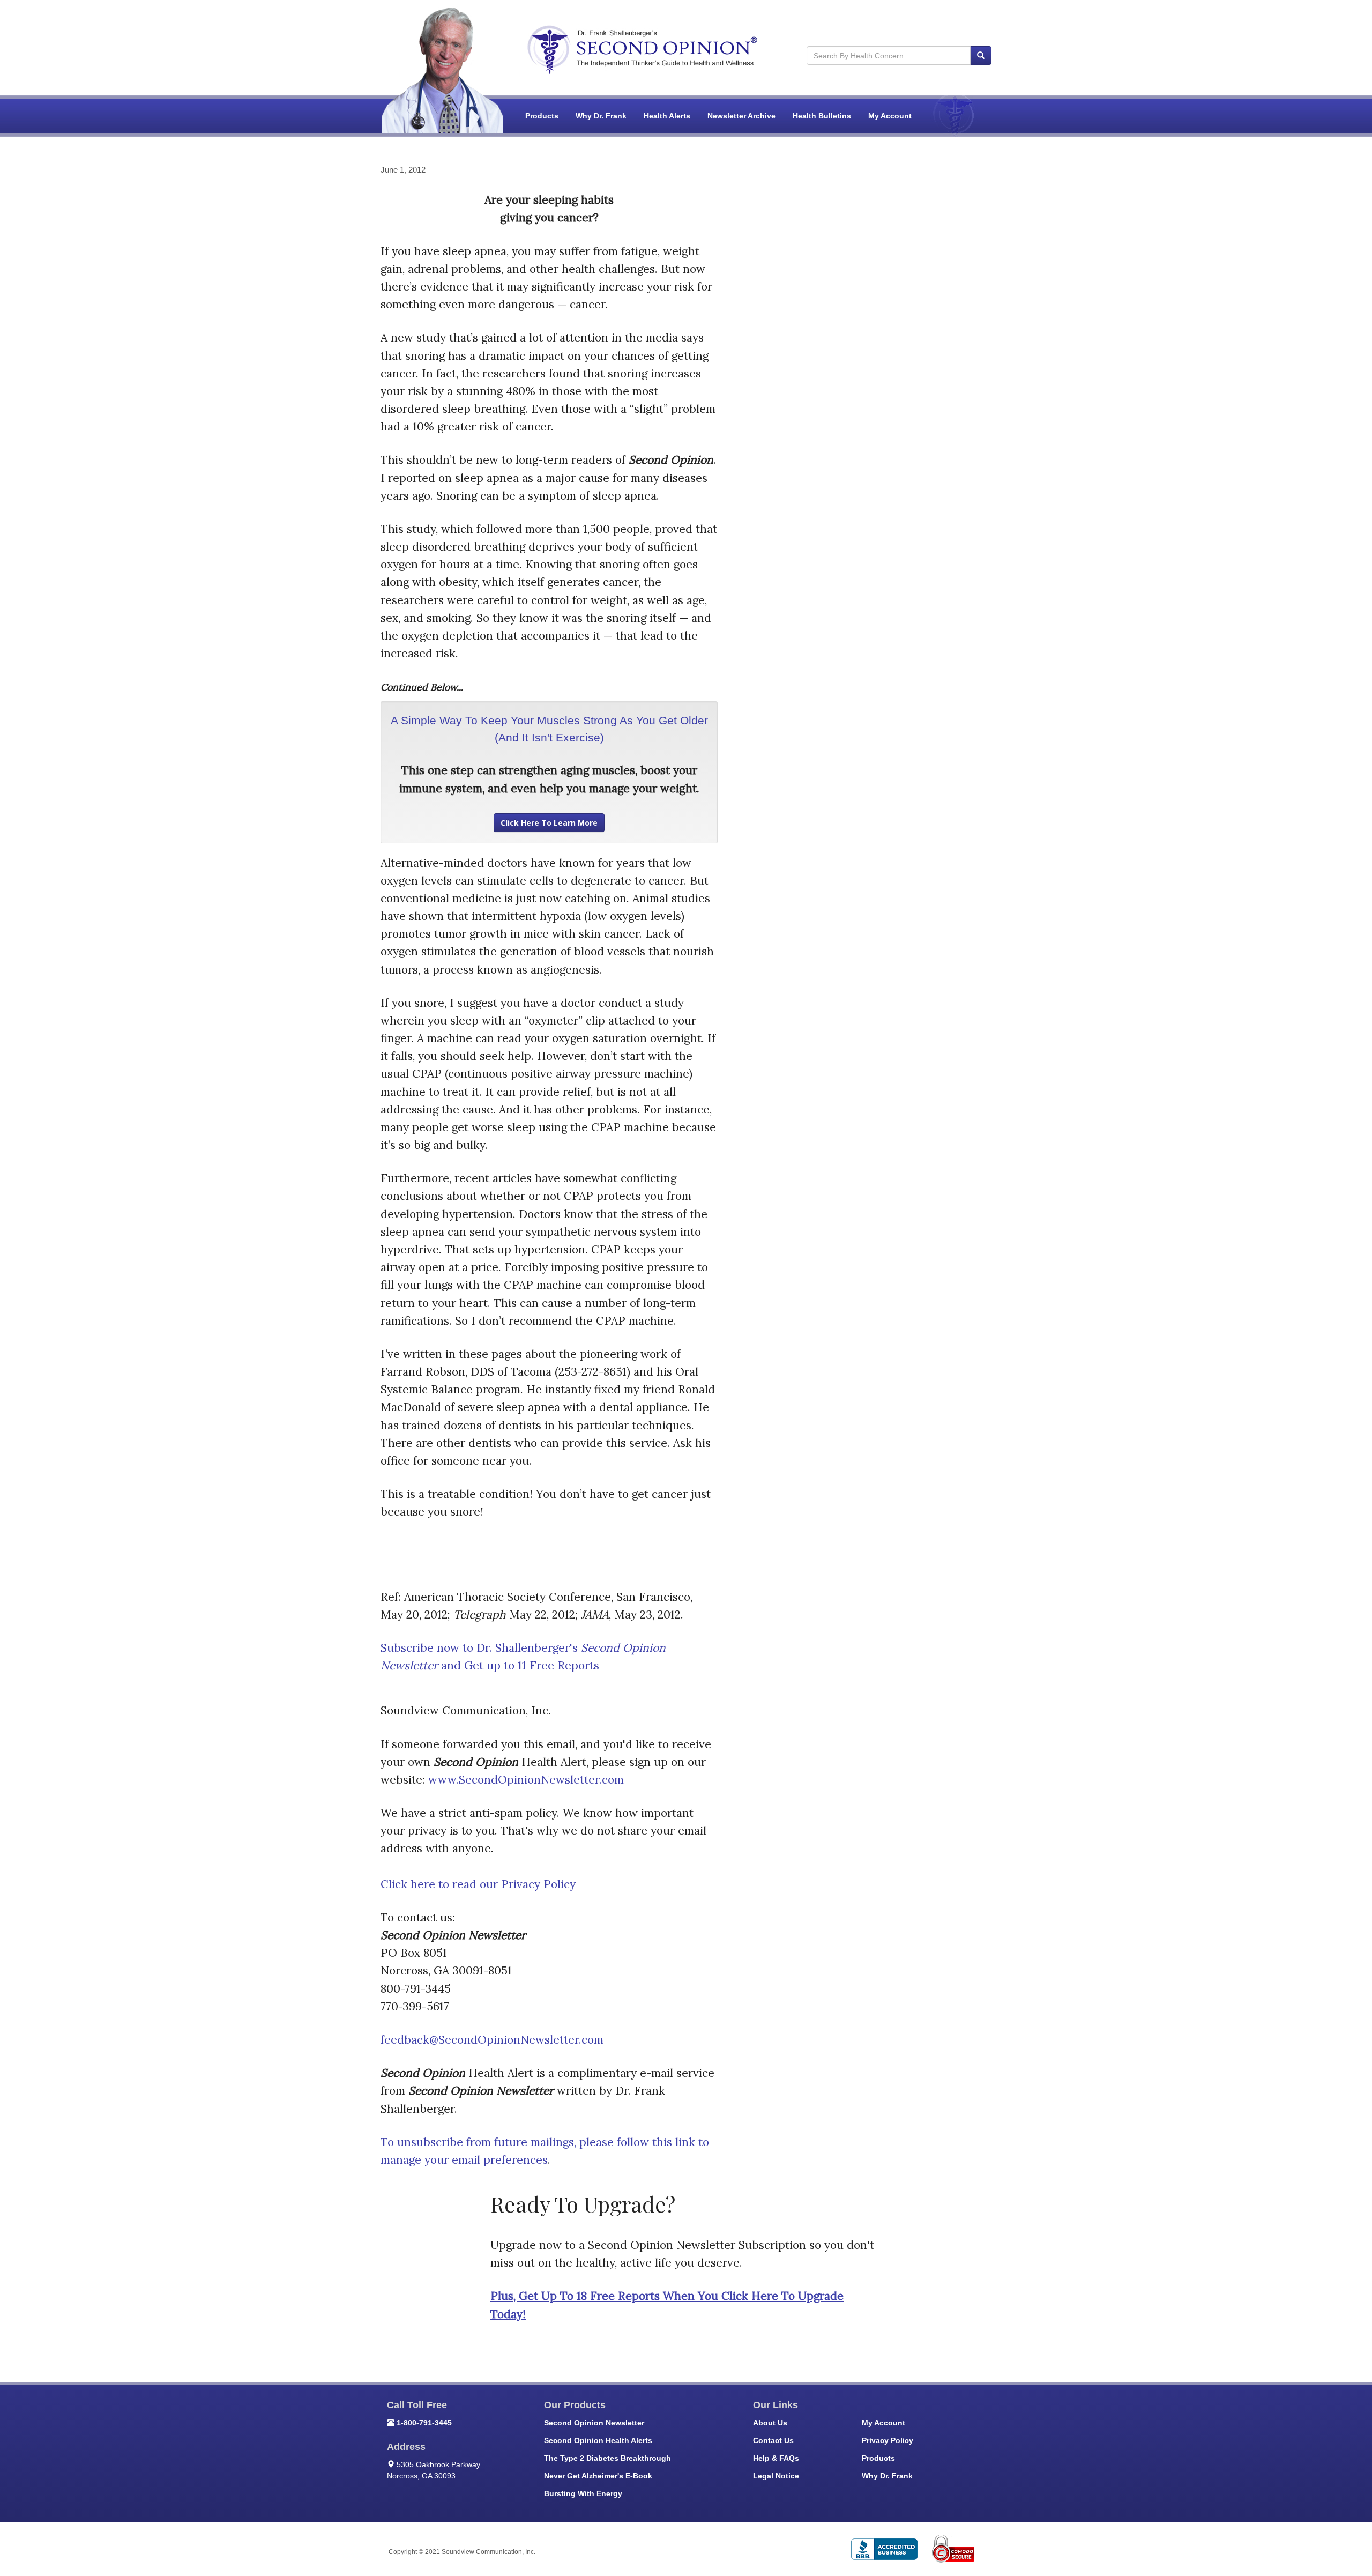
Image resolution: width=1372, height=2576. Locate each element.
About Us (770, 2423)
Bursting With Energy (583, 2493)
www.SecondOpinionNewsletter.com (526, 1780)
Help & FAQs (776, 2458)
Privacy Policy (888, 2440)
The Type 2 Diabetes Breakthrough (607, 2458)
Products (542, 116)
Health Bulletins (822, 116)
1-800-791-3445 (424, 2423)
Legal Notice (776, 2476)
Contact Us (773, 2440)
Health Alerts (667, 116)
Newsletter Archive (741, 116)
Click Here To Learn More (549, 823)
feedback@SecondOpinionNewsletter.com (492, 2040)
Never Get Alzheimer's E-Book (598, 2476)
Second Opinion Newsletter (594, 2423)
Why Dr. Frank (601, 116)
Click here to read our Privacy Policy (478, 1884)
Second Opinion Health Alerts (598, 2440)
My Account (890, 116)
